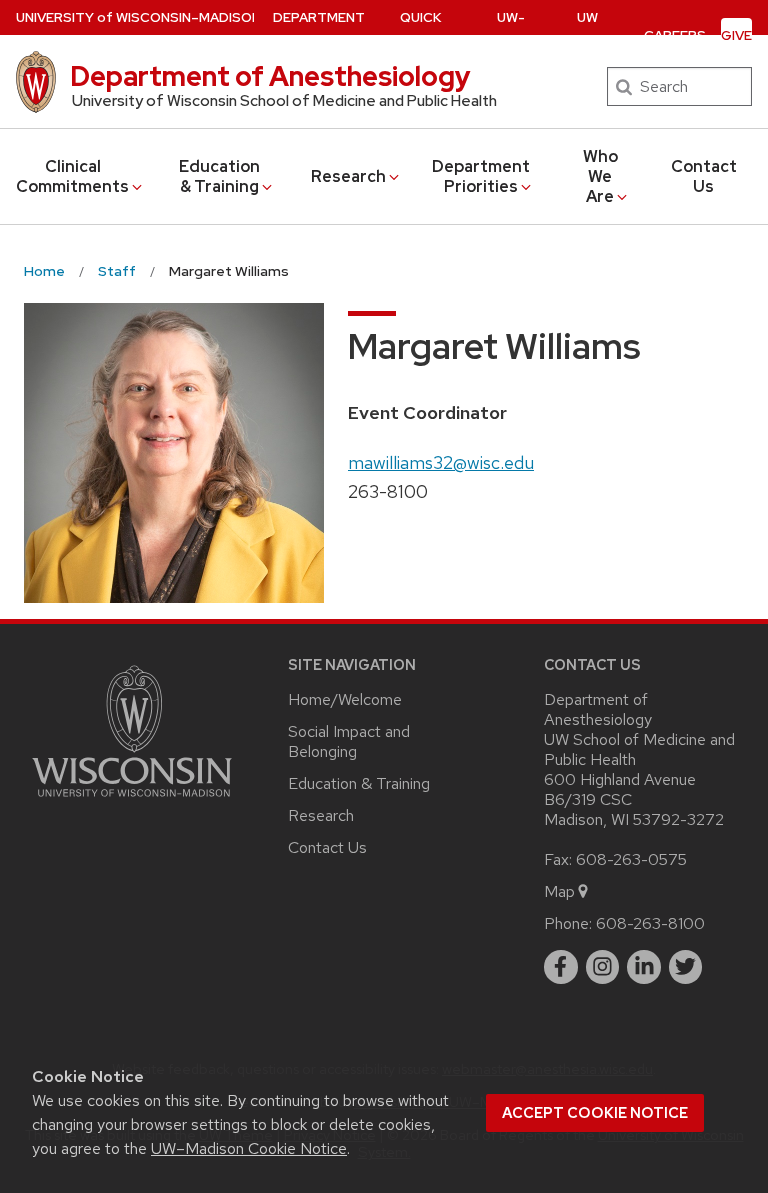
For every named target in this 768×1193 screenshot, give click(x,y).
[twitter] (686, 967)
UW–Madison (138, 17)
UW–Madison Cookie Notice (249, 1148)
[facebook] (561, 967)
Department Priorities (481, 176)
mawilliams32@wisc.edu (441, 462)
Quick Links (420, 35)
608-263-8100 (650, 923)
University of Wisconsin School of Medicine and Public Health (284, 101)
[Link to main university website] (132, 800)
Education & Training (219, 176)
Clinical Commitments (72, 176)
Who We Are (600, 176)
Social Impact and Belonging (349, 741)
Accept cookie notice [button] (595, 1113)
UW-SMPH (511, 35)
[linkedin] (644, 967)
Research (348, 176)
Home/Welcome (345, 699)
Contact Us (704, 176)
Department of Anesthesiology (270, 76)
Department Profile (319, 35)
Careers (675, 35)
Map (559, 891)
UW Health (587, 35)
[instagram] (603, 967)
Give (736, 35)
